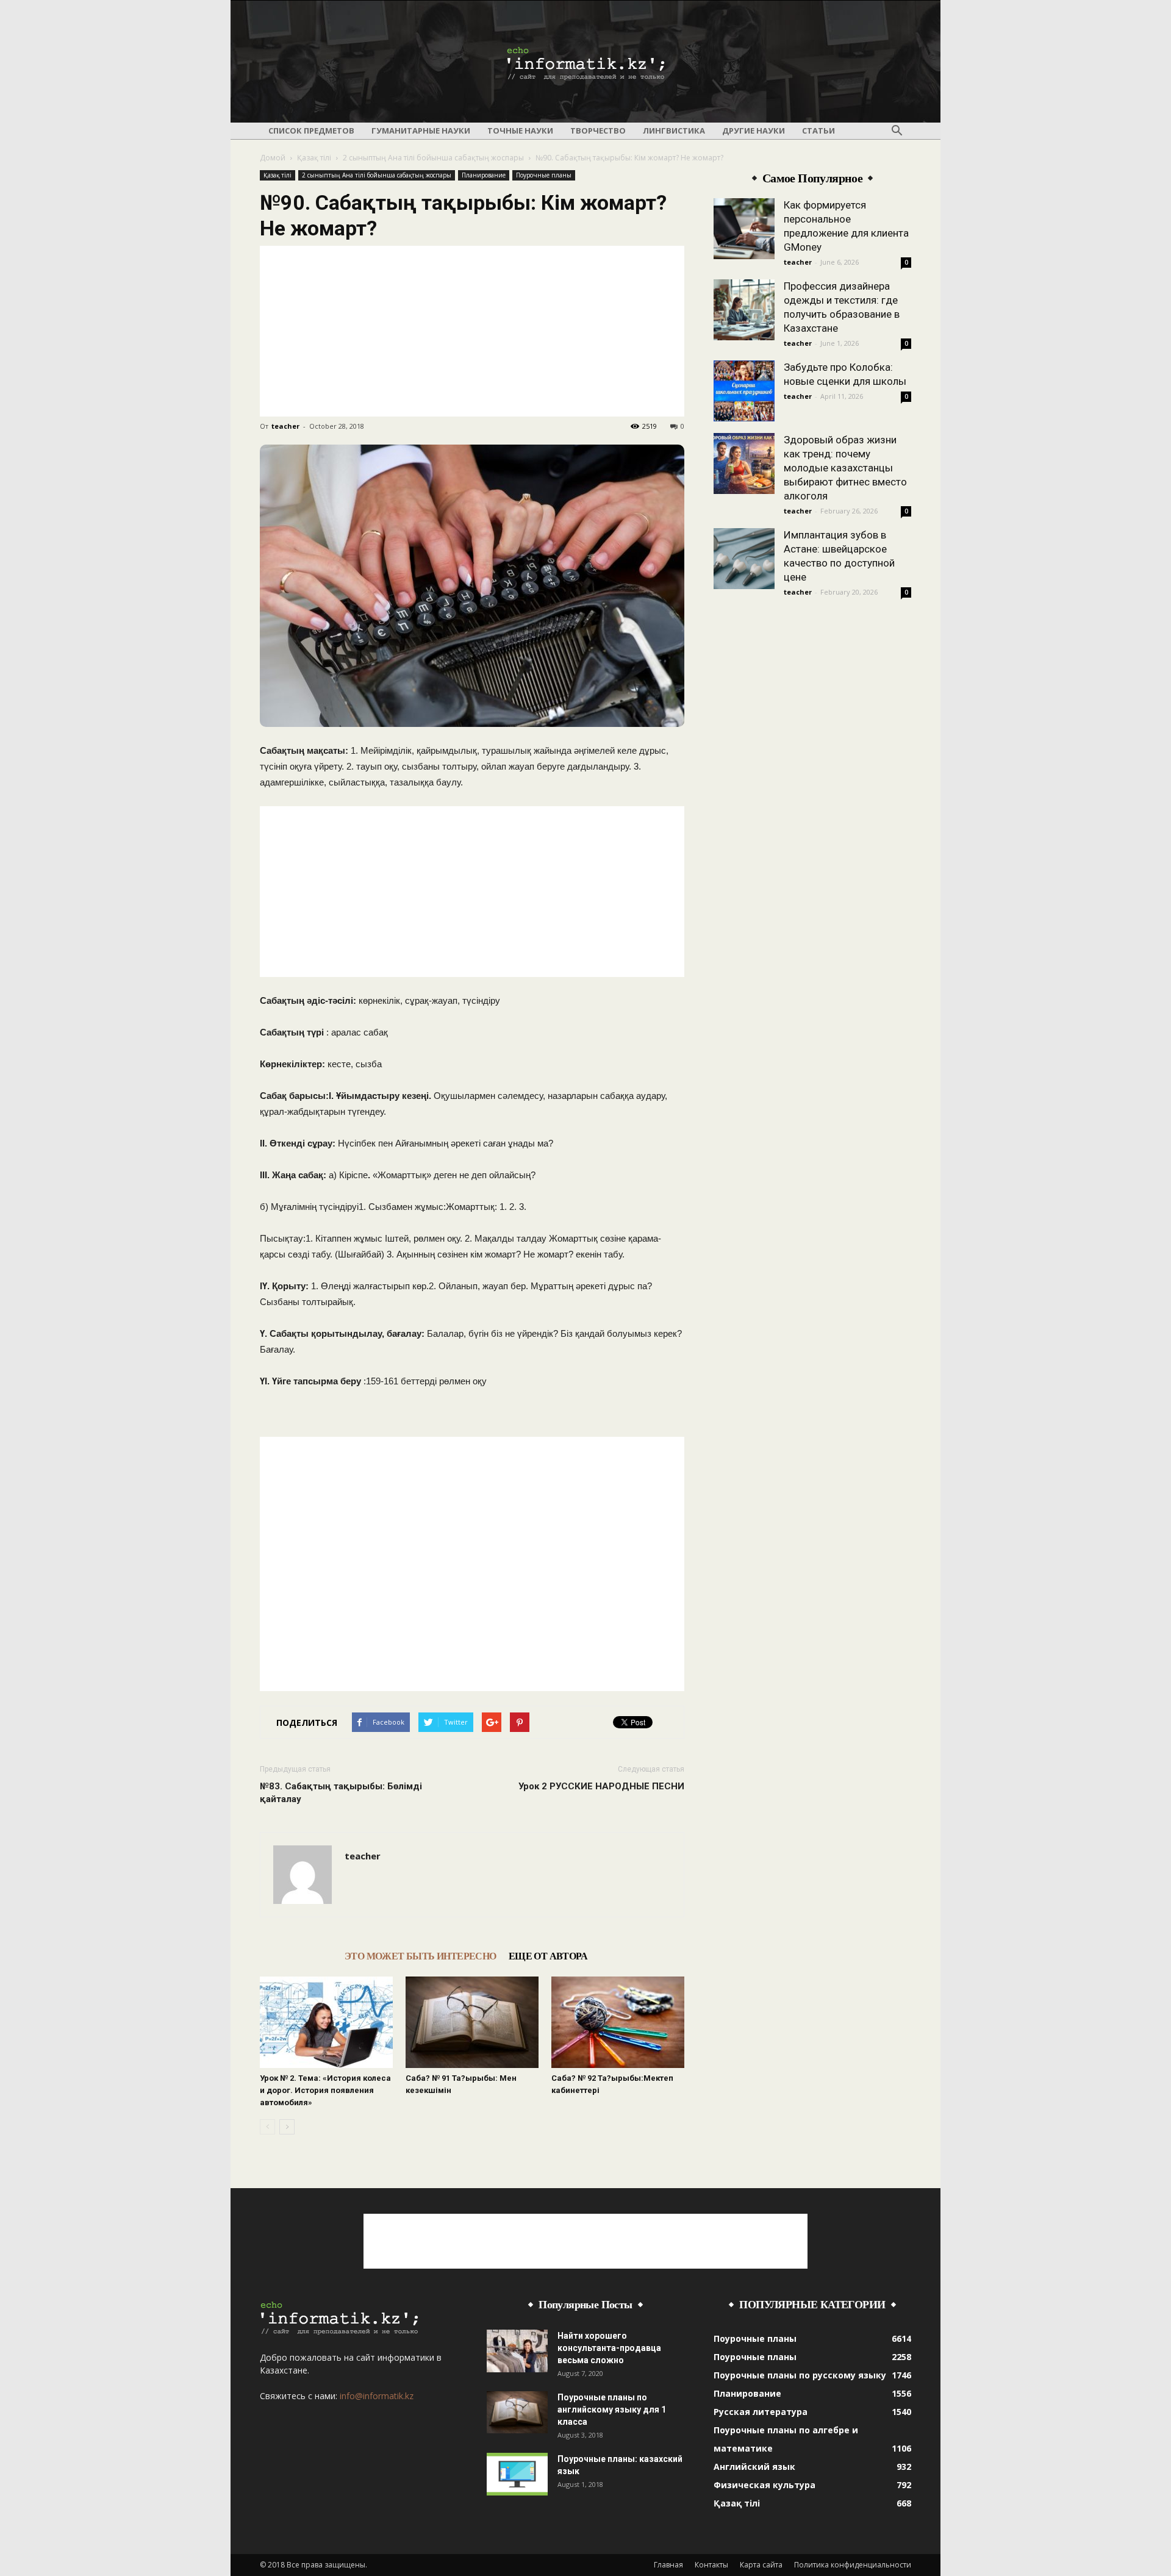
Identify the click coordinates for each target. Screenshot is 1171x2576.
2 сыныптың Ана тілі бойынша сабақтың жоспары (433, 158)
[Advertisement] (472, 331)
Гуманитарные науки (421, 131)
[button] (897, 131)
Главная (668, 2565)
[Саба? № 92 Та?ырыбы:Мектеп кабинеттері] (618, 2022)
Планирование (484, 175)
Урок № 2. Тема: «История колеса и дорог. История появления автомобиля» (325, 2090)
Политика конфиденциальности (853, 2565)
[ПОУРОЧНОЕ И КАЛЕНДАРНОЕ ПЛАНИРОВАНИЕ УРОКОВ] (585, 62)
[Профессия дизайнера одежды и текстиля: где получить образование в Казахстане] (744, 310)
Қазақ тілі (314, 158)
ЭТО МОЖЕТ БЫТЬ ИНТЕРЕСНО (421, 1956)
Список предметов (311, 131)
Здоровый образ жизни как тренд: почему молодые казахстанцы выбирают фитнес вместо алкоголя (845, 468)
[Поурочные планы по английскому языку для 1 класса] (517, 2412)
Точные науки (520, 131)
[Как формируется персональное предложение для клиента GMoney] (744, 229)
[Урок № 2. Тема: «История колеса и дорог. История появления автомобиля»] (326, 2022)
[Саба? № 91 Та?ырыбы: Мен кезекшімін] (472, 2022)
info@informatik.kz (377, 2396)
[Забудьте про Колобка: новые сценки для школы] (744, 391)
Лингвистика (674, 131)
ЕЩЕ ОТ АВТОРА (548, 1956)
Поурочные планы (544, 175)
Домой (273, 158)
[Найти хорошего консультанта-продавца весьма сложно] (517, 2351)
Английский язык (754, 2467)
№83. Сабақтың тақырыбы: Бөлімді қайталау (341, 1793)
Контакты (711, 2565)
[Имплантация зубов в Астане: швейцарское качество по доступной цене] (744, 559)
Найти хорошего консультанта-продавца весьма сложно (609, 2348)
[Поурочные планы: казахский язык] (517, 2474)
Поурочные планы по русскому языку (800, 2375)
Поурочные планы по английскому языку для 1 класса (612, 2410)
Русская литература (761, 2412)
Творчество (598, 131)
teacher (285, 426)
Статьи (818, 131)
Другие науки (754, 131)
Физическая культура (765, 2485)
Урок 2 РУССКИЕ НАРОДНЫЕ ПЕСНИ (601, 1786)
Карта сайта (761, 2565)
